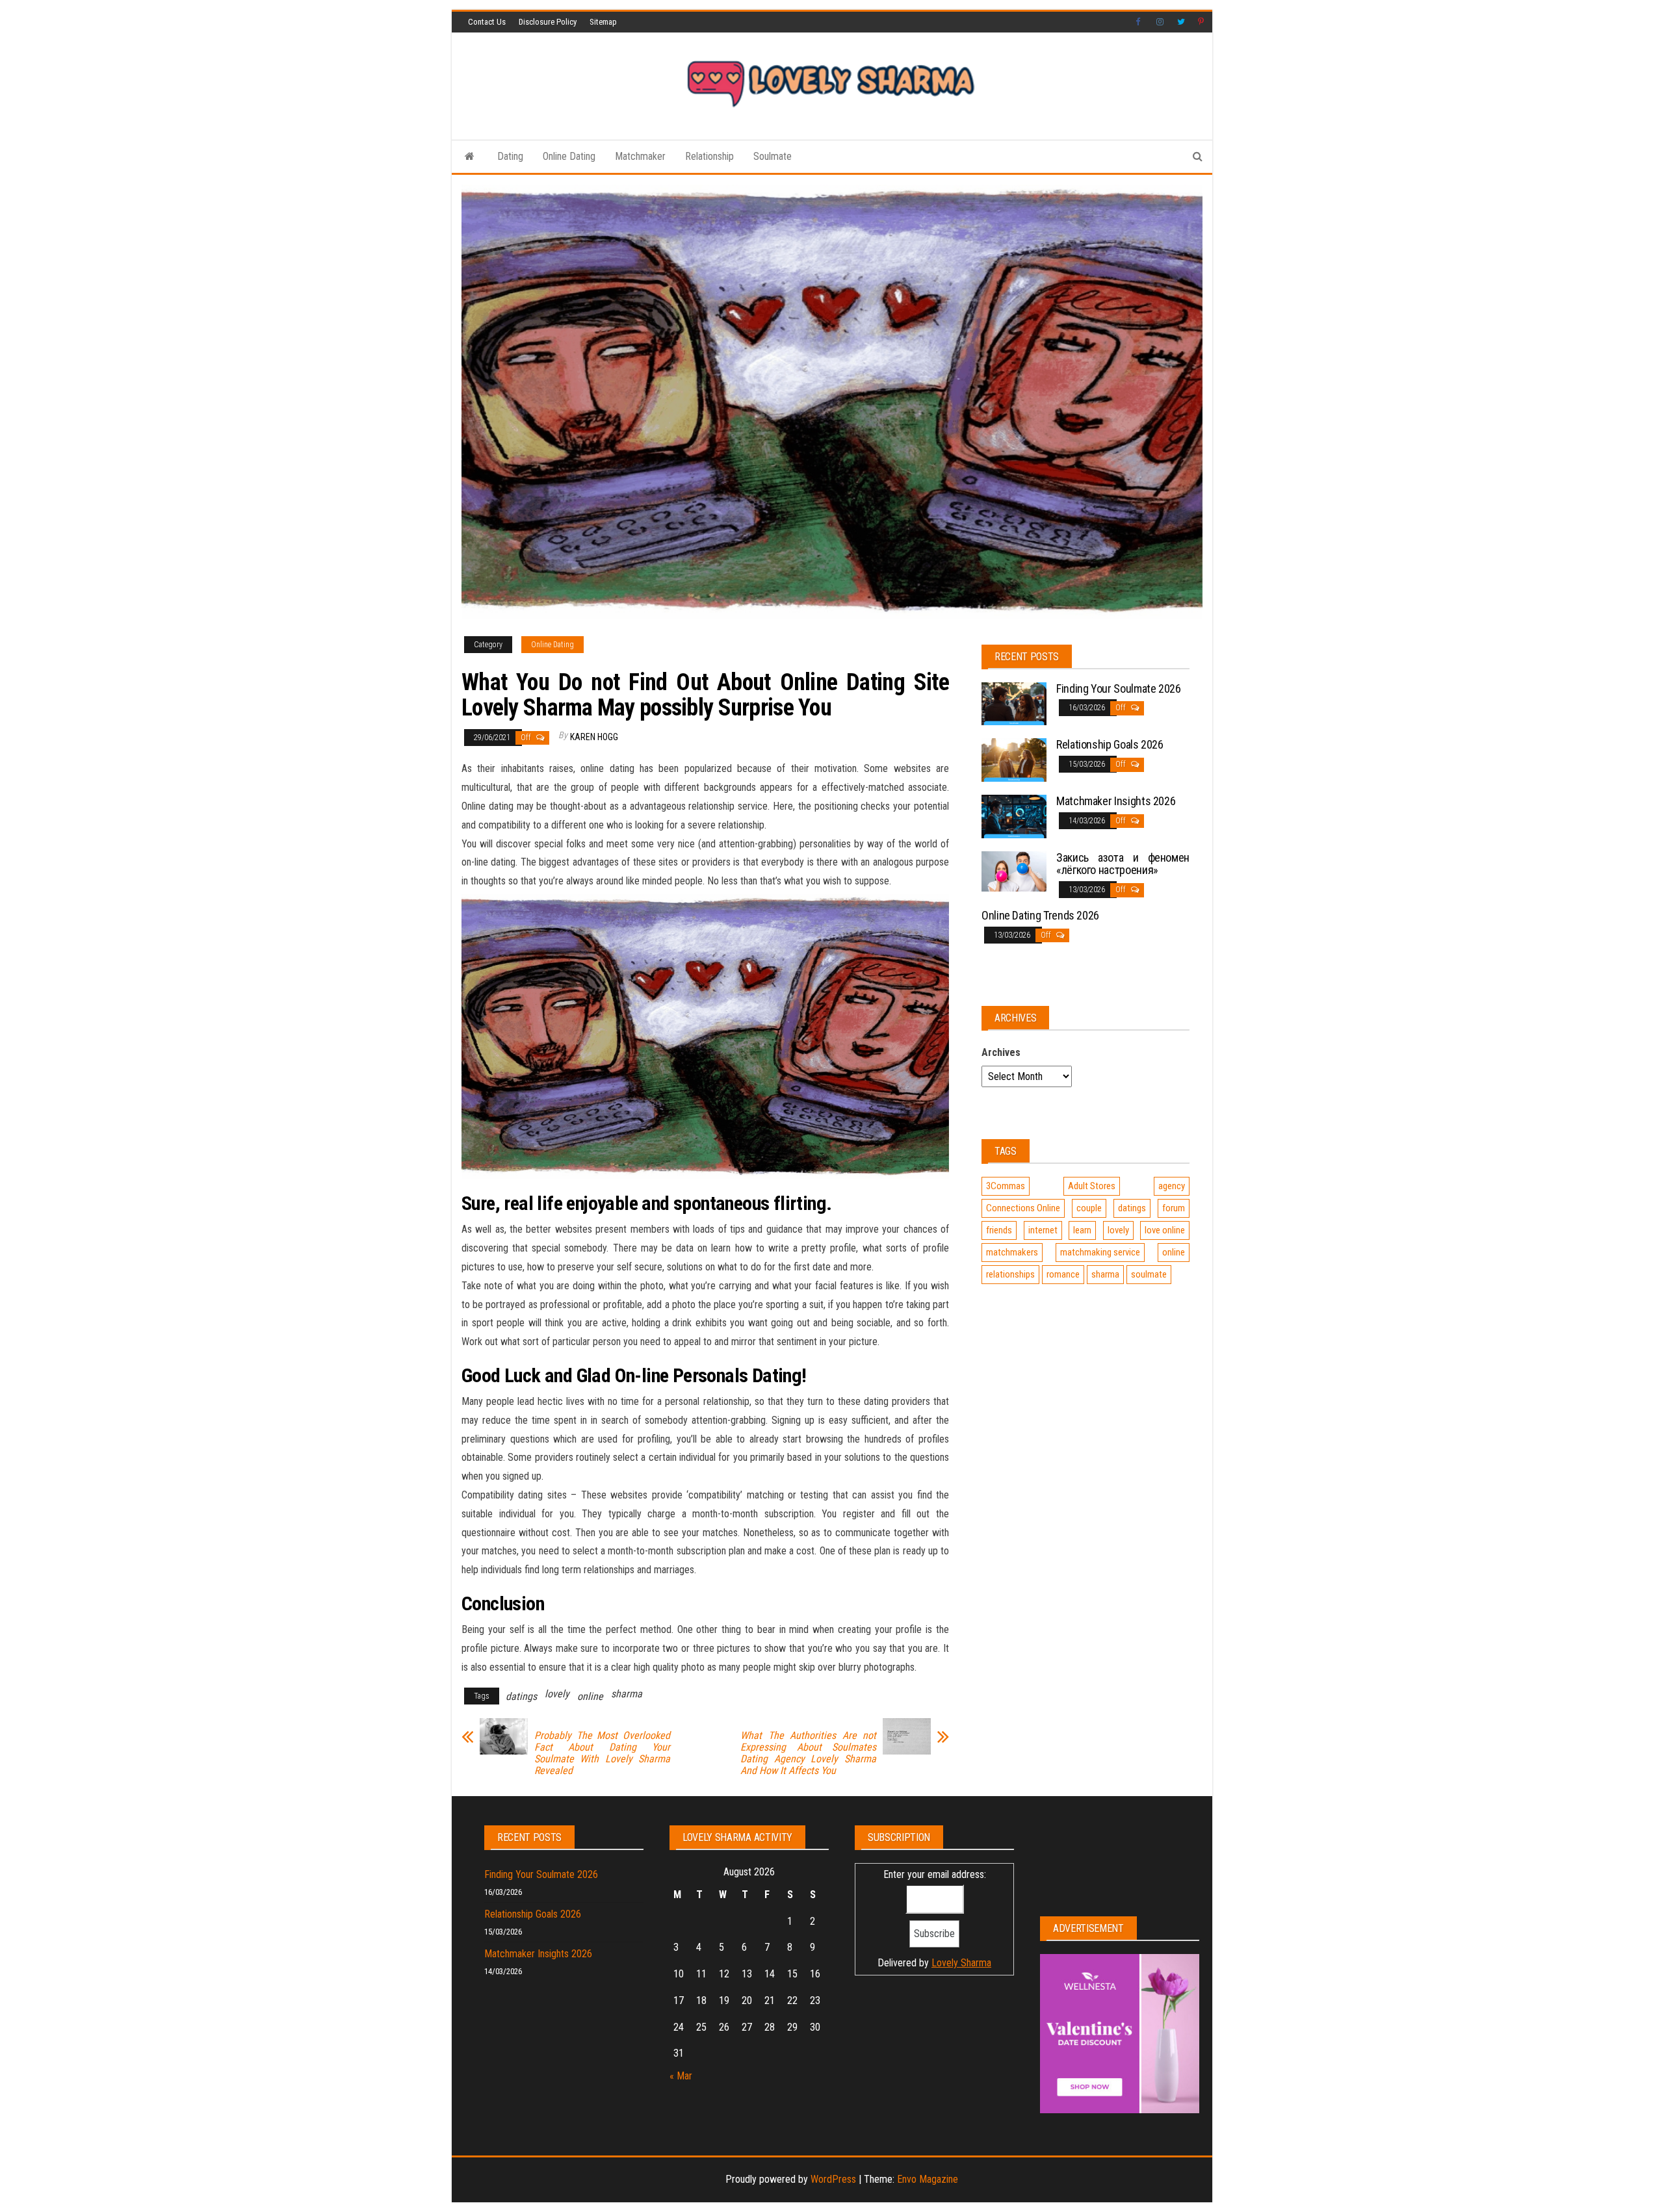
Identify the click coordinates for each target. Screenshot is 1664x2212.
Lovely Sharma (961, 1963)
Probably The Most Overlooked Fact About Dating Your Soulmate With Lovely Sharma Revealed (602, 1753)
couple (1089, 1208)
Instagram (1160, 22)
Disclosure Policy (548, 22)
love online (1165, 1230)
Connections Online (1023, 1208)
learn (1082, 1230)
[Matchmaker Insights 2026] (1014, 815)
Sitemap (603, 22)
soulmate (1149, 1274)
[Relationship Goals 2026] (1014, 759)
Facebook (1139, 22)
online (590, 1696)
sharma (627, 1694)
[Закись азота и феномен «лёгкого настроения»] (1014, 870)
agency (1172, 1186)
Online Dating (569, 156)
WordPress (833, 2179)
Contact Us (487, 22)
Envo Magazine (928, 2179)
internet (1043, 1230)
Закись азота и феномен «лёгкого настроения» (1123, 864)
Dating (510, 156)
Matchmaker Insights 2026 (1116, 801)
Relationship (709, 156)
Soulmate (773, 156)
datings (521, 1696)
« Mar (681, 2076)
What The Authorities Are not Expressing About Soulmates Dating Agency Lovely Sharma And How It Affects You (808, 1753)
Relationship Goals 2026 (1110, 744)
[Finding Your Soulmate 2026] (1014, 703)
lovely (557, 1694)
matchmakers (1012, 1252)
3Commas (1006, 1186)
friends (999, 1230)
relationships (1010, 1274)
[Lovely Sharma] (470, 157)
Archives (1001, 1052)
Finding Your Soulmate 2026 (1119, 688)
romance (1063, 1274)
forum (1174, 1208)
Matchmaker (640, 156)
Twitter (1181, 22)
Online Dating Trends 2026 (1040, 915)
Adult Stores (1092, 1186)
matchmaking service (1100, 1252)
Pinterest (1202, 22)
